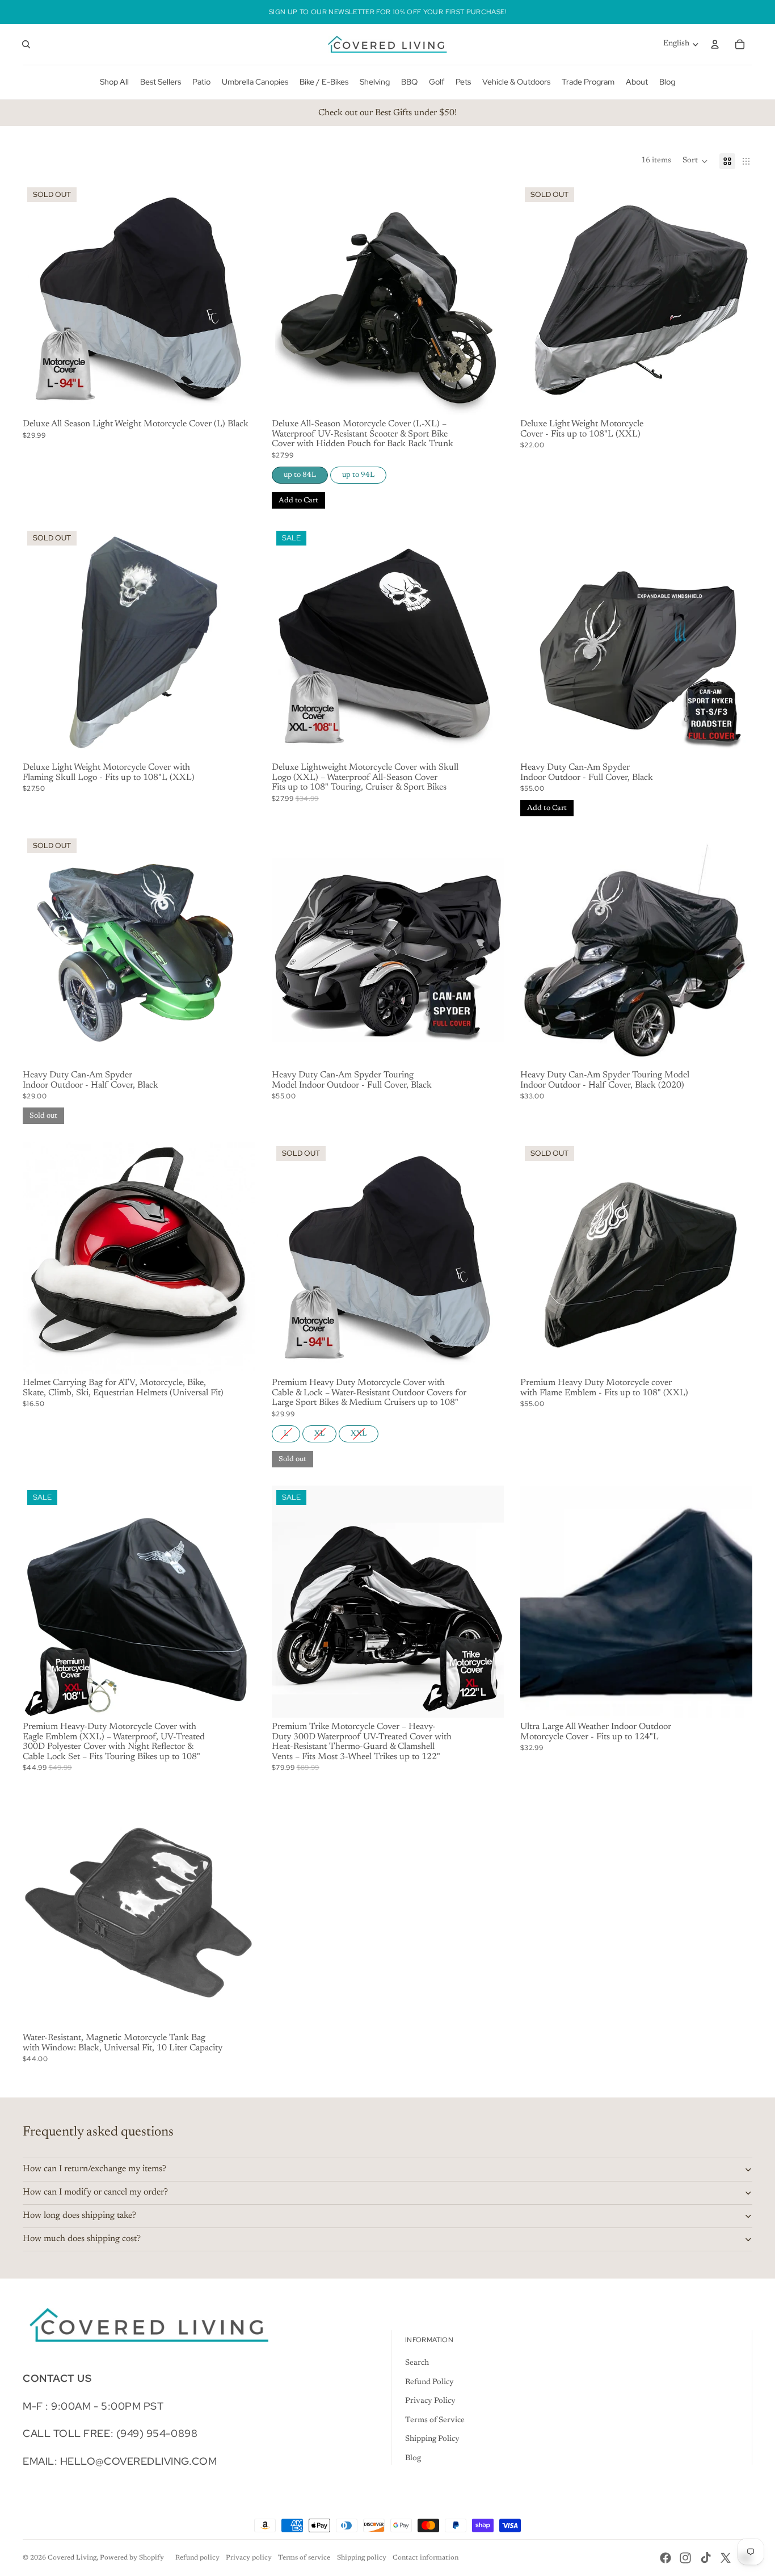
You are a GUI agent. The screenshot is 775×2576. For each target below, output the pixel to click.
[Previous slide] (40, 299)
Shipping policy (362, 2558)
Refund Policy (429, 2382)
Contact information (426, 2558)
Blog (413, 2458)
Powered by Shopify (132, 2558)
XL (319, 1431)
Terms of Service (435, 2420)
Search (417, 2363)
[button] (695, 161)
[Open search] (26, 44)
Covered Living (72, 2558)
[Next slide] (238, 299)
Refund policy (197, 2558)
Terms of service (304, 2558)
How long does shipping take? (79, 2216)
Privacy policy (249, 2558)
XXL (358, 1431)
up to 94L (358, 473)
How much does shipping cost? (82, 2239)
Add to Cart (298, 500)
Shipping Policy (432, 2439)
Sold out (43, 1116)
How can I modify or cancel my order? (95, 2192)
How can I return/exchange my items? (94, 2169)
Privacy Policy (430, 2401)
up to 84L (300, 473)
